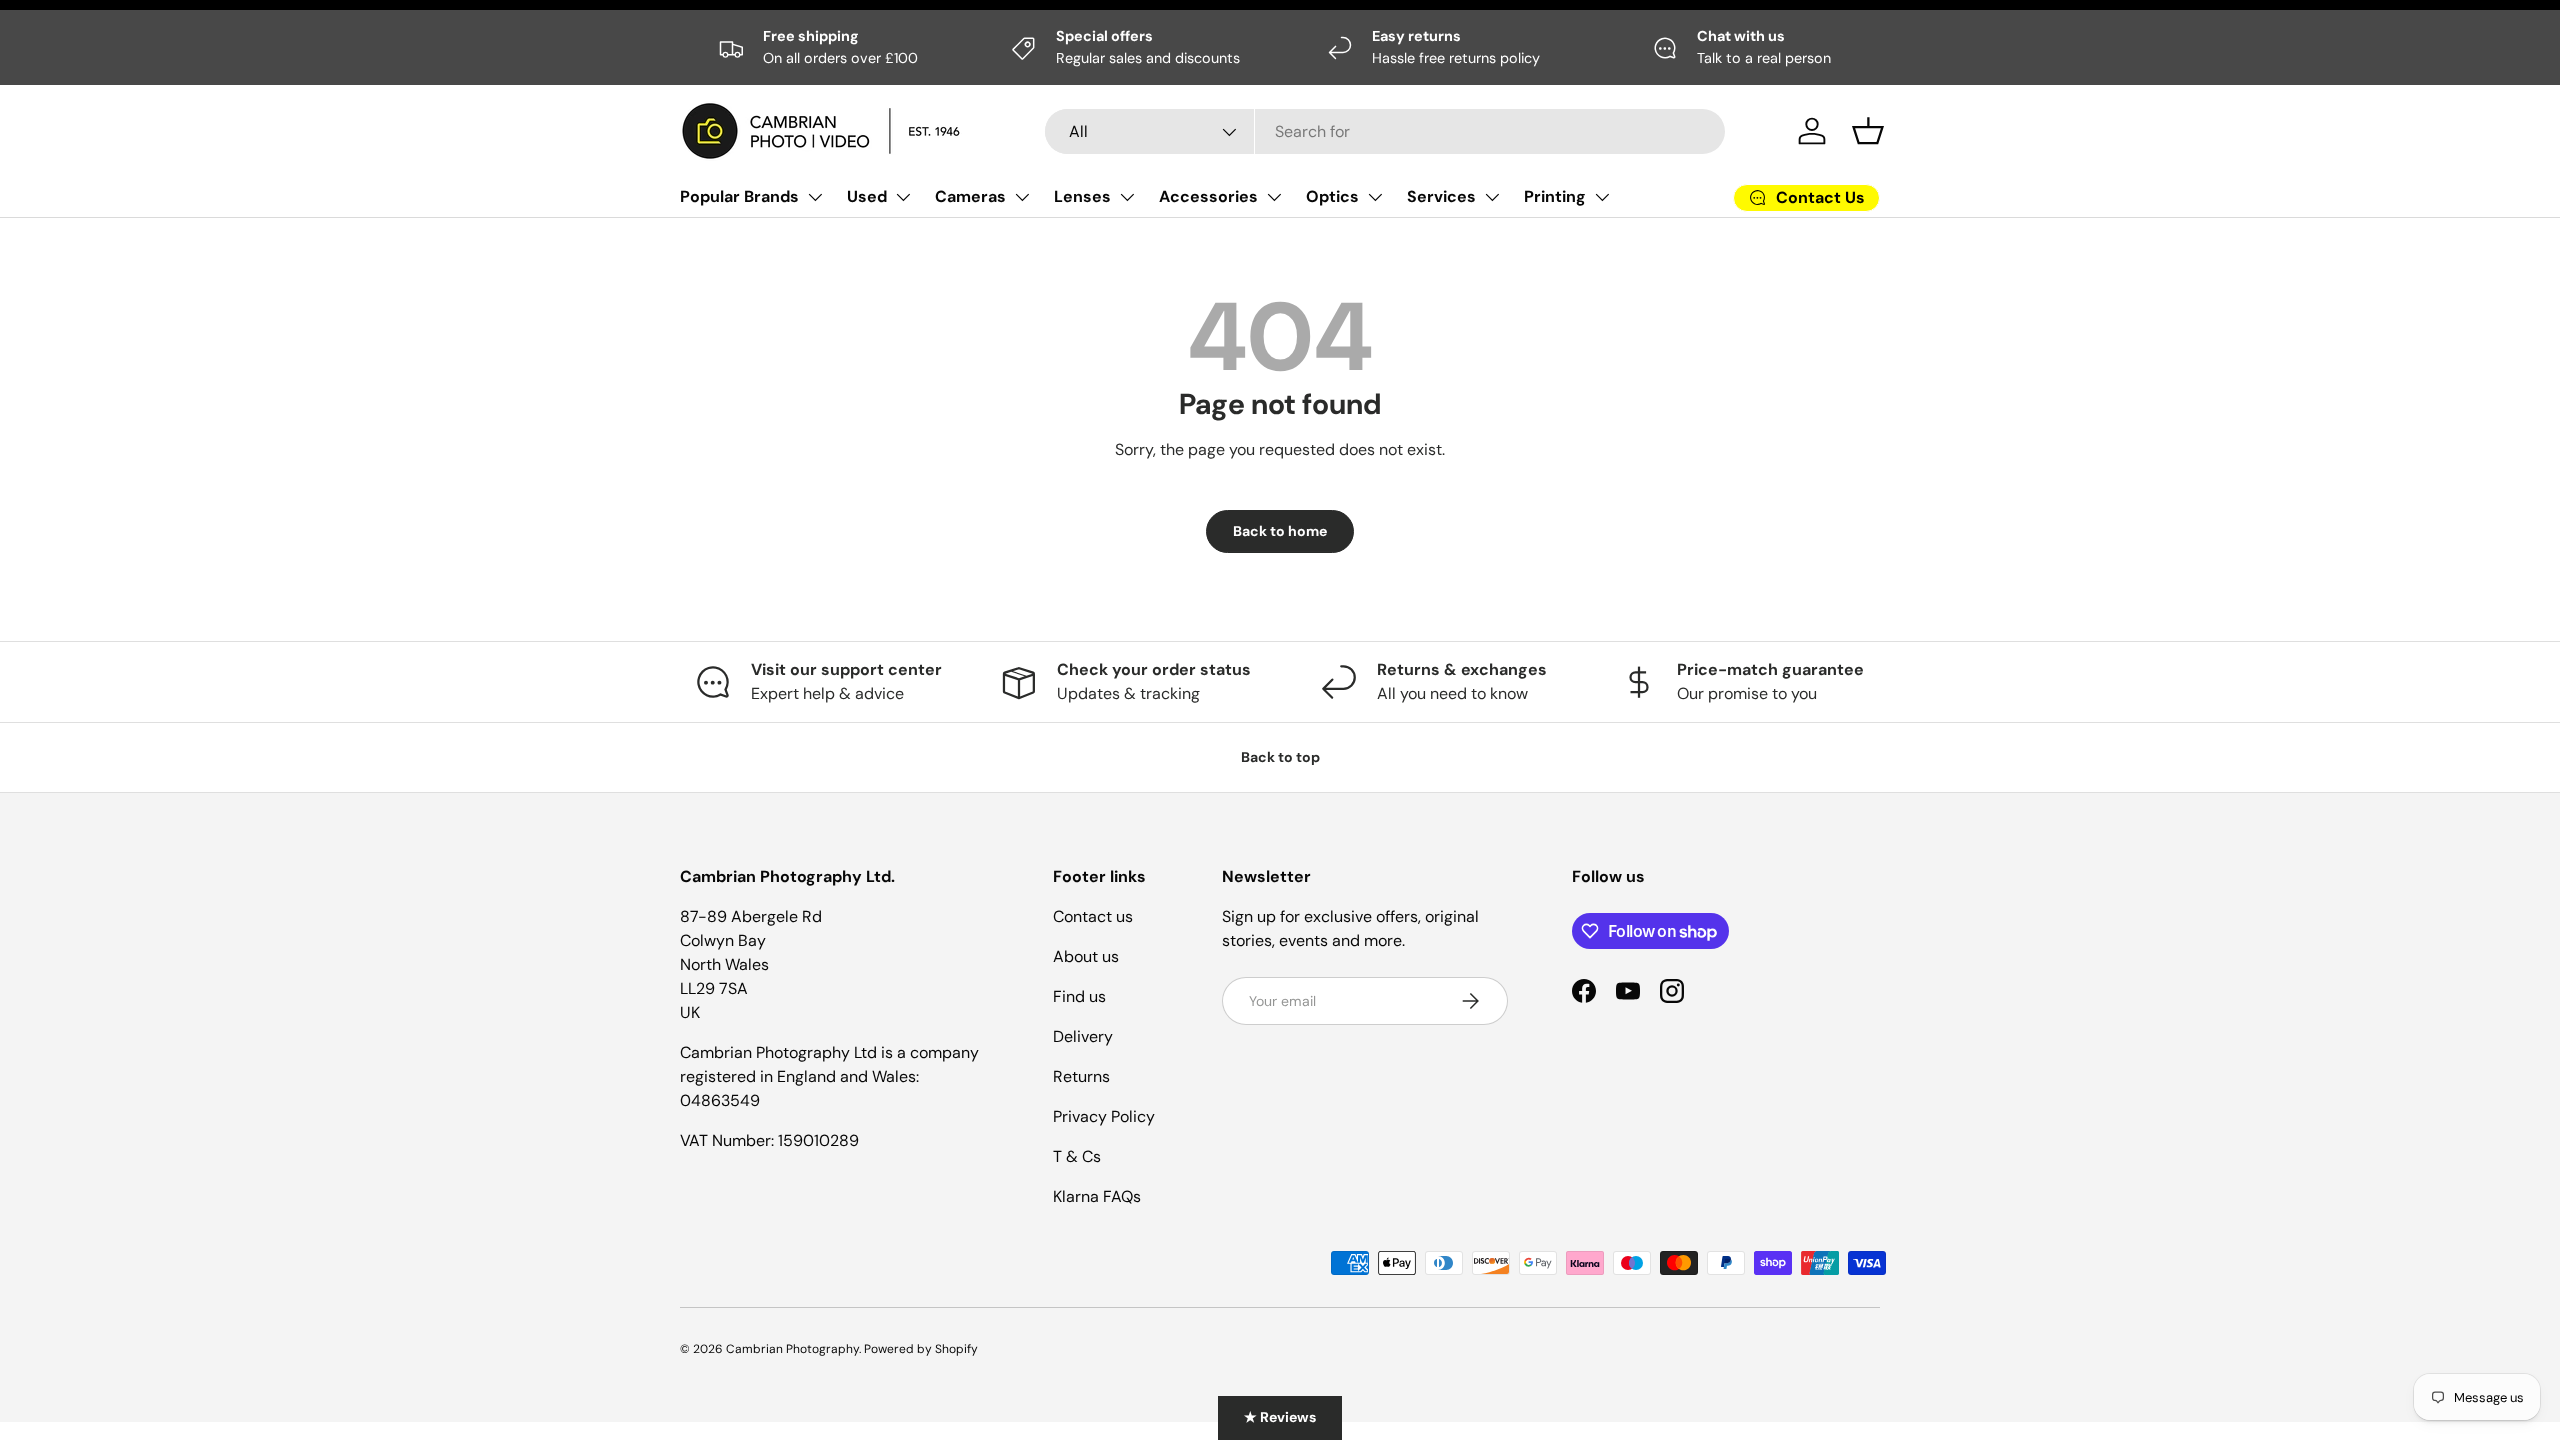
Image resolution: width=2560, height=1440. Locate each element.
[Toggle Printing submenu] (1602, 197)
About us (1086, 956)
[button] (1868, 131)
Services (1441, 196)
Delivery (1083, 1036)
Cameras (970, 196)
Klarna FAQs (1097, 1196)
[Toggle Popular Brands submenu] (815, 197)
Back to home (1280, 531)
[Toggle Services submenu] (1492, 197)
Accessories (1208, 196)
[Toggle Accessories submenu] (1274, 197)
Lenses (1082, 196)
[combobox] (1385, 131)
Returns (1081, 1076)
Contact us (1093, 916)
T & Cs (1077, 1156)
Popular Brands (739, 196)
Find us (1079, 996)
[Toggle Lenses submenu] (1127, 197)
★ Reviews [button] (1280, 1417)
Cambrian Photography (792, 1349)
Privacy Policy (1104, 1116)
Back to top (1280, 757)
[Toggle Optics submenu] (1375, 197)
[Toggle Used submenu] (903, 197)
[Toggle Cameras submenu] (1022, 197)
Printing (1555, 196)
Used (867, 196)
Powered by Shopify (921, 1349)
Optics (1332, 196)
